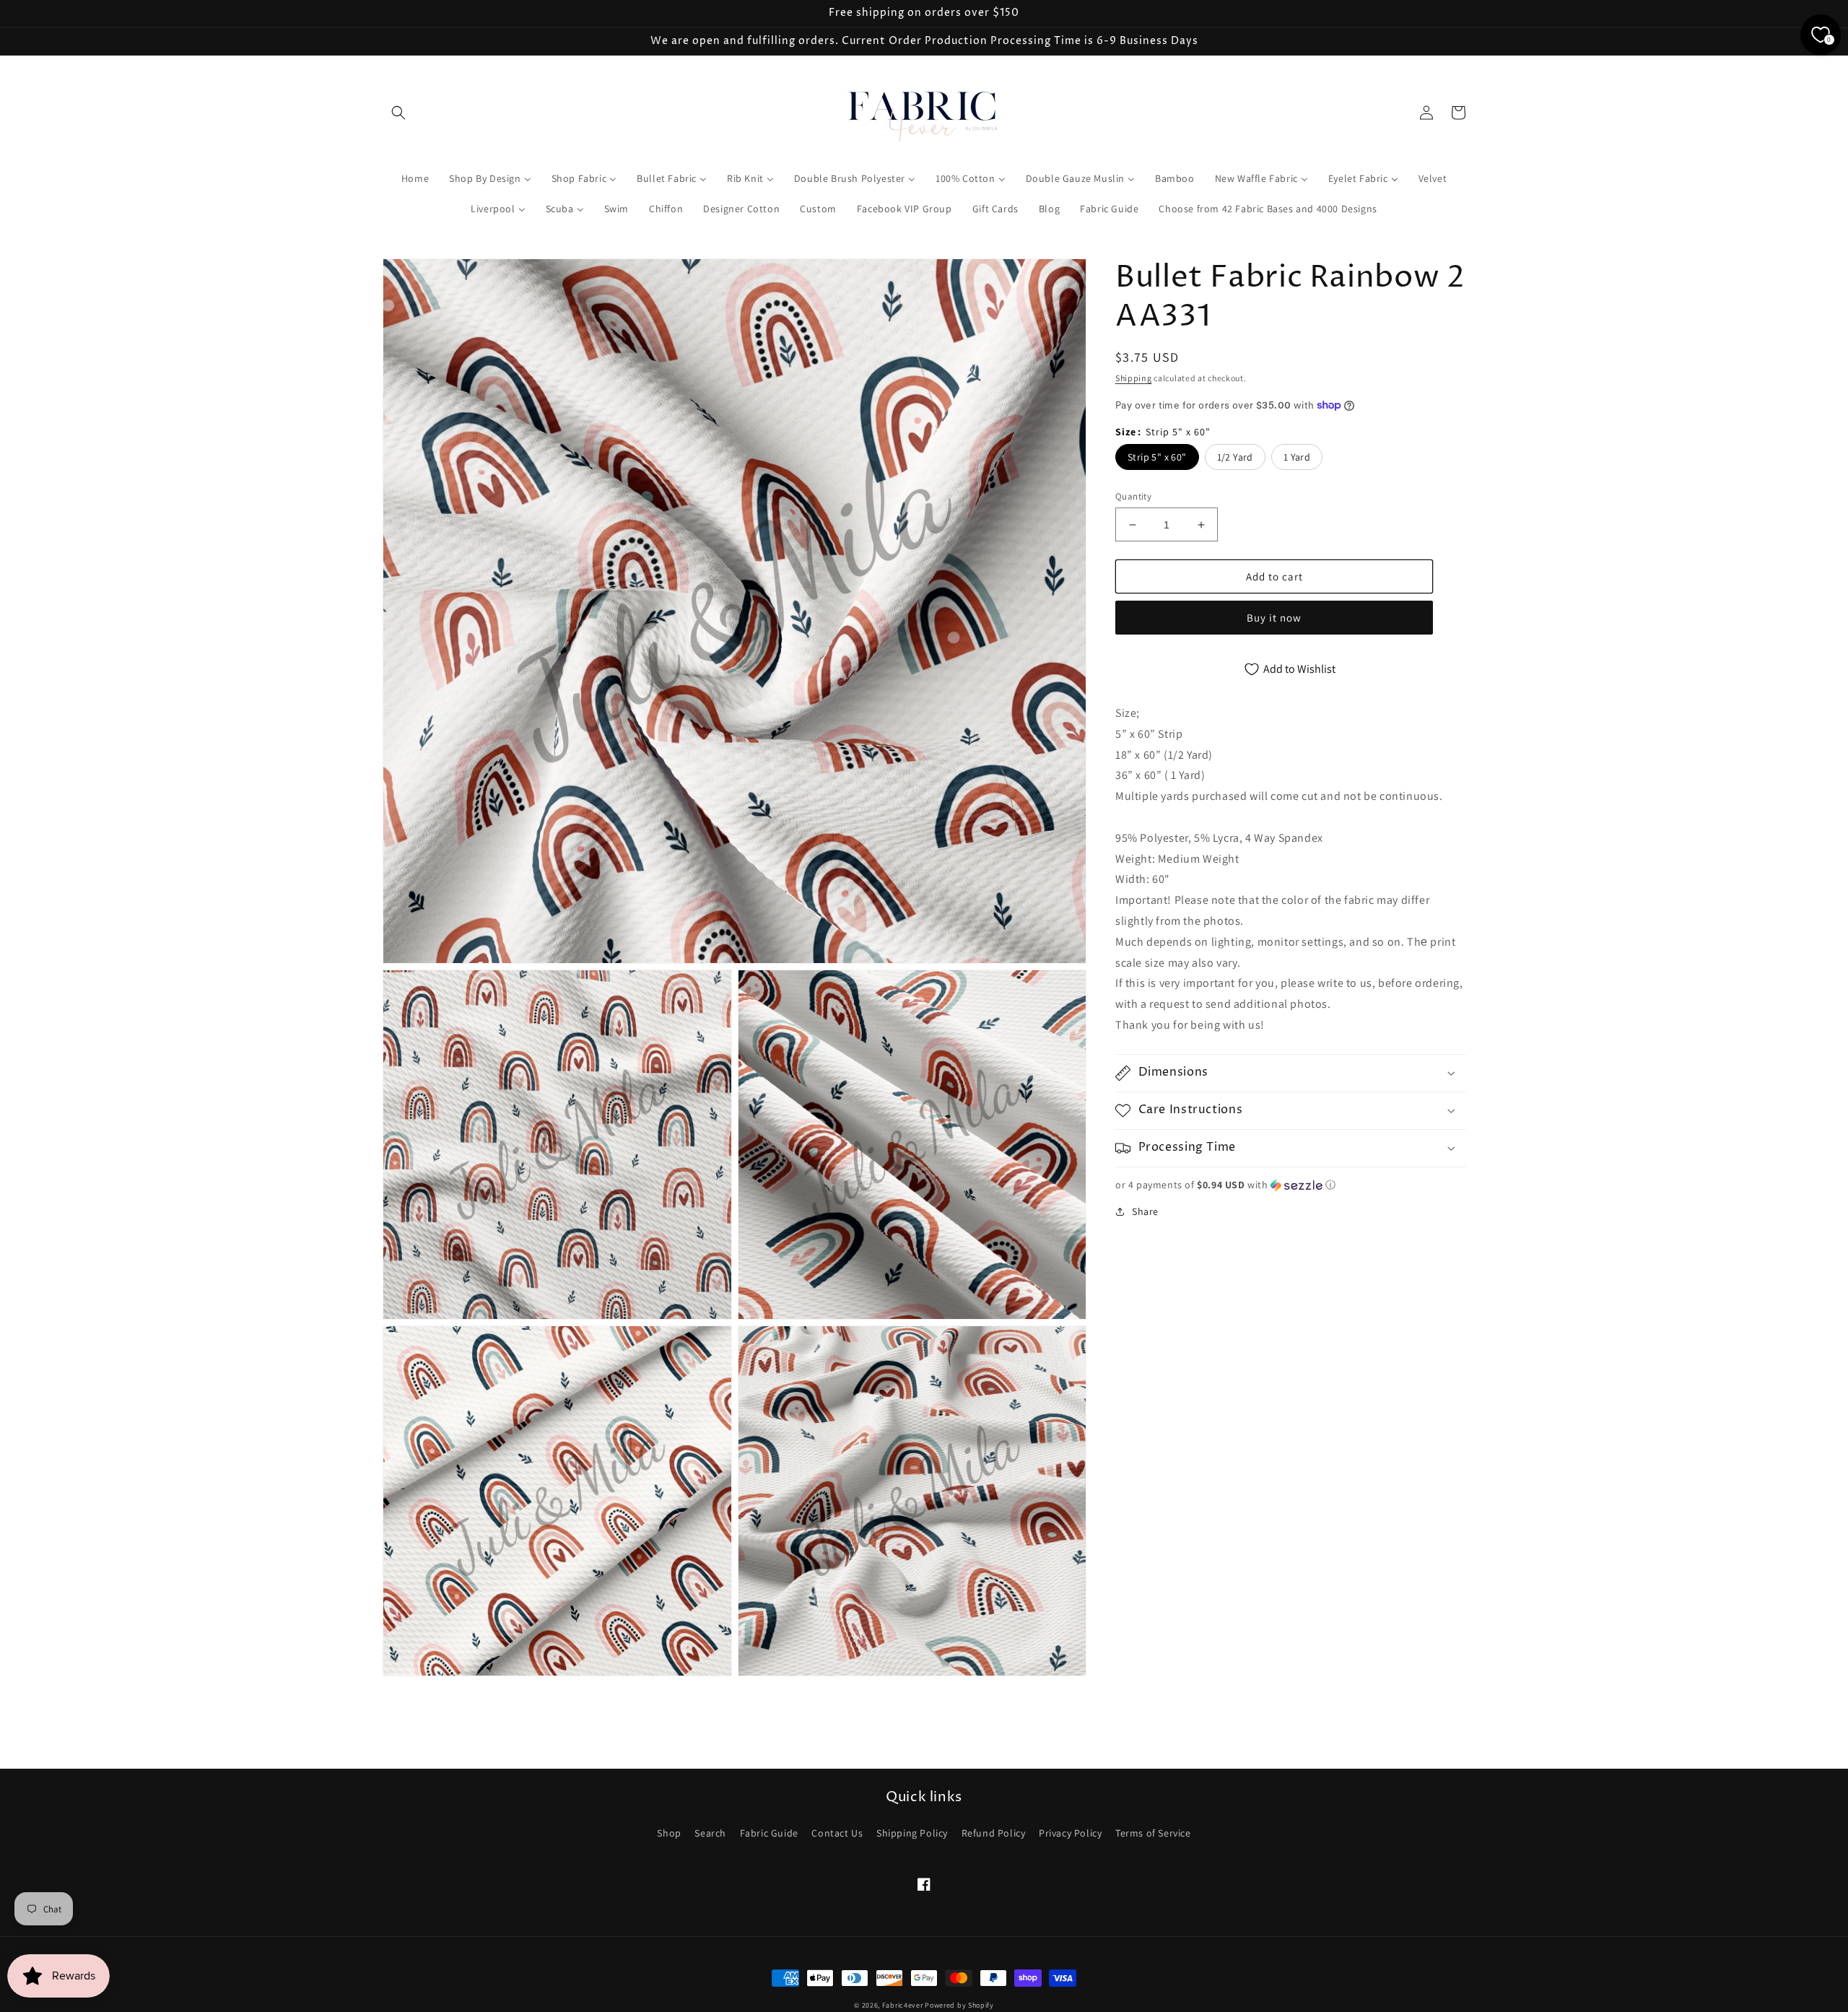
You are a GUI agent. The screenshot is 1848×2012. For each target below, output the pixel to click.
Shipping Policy (912, 1833)
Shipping (1134, 378)
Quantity (1133, 496)
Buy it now (1274, 618)
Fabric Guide (769, 1833)
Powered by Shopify (959, 2005)
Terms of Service (1153, 1833)
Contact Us (837, 1833)
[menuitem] (415, 178)
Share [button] (1145, 1211)
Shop (669, 1833)
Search (710, 1833)
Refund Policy (994, 1833)
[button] (398, 113)
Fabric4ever (903, 2005)
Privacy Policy (1070, 1833)
